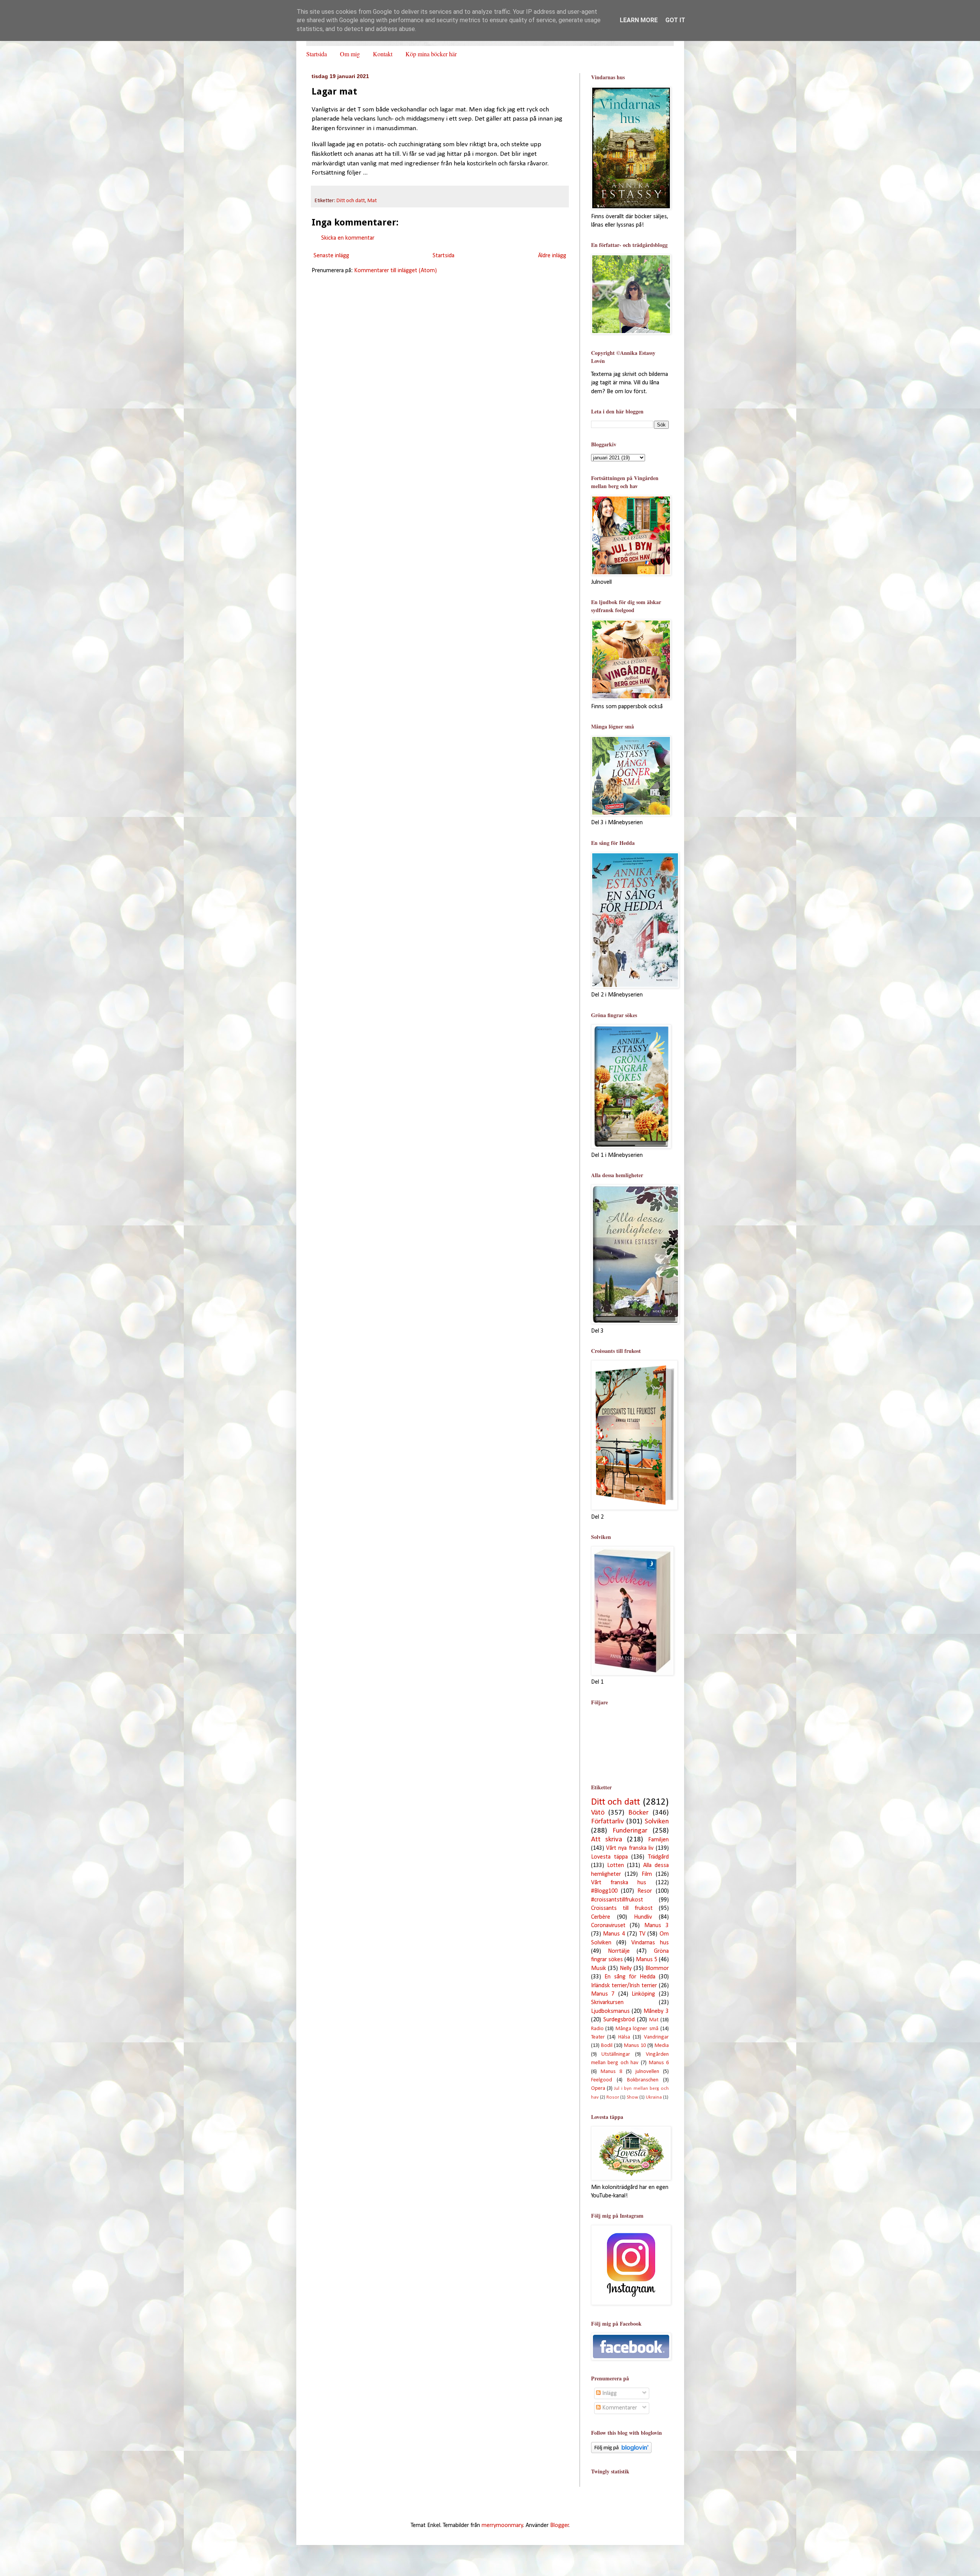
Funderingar (630, 1831)
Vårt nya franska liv (630, 1848)
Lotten (616, 1865)
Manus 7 (603, 1994)
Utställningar (616, 2054)
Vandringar (656, 2037)
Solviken (657, 1822)
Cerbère (601, 1917)
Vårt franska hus (619, 1883)
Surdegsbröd (619, 2020)
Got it (675, 20)
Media (662, 2046)
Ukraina (654, 2097)
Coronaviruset (608, 1926)
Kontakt (383, 54)
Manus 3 (657, 1926)
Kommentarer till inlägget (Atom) (395, 271)
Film (647, 1874)
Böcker (638, 1813)
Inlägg (609, 2393)
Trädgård (658, 1857)
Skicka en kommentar (348, 238)
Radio (597, 2029)
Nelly (626, 1968)
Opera (598, 2088)
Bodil (607, 2046)
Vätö (598, 1813)
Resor (645, 1891)
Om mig (350, 54)
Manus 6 (659, 2063)
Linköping (643, 1994)
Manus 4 (614, 1934)
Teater (598, 2037)
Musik (599, 1968)
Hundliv (643, 1917)
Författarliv (608, 1822)
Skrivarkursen (607, 2003)
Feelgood (602, 2080)
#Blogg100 (604, 1891)
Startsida (317, 54)
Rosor (613, 2097)
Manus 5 (647, 1960)
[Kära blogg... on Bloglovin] (621, 2452)
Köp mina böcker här (431, 54)
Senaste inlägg (331, 256)
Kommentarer (619, 2408)
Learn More (639, 20)
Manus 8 (611, 2072)
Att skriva (607, 1840)
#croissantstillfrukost (617, 1900)
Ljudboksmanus (610, 2011)
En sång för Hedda (630, 1977)
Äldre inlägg (552, 256)
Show (632, 2097)
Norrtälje (619, 1951)
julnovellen (647, 2072)
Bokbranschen (643, 2080)
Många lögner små (637, 2029)
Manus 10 (635, 2046)
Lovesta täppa (609, 1857)
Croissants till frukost (622, 1908)
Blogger (559, 2525)
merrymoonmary (502, 2525)
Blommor (657, 1968)
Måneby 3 (656, 2011)
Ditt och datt (351, 201)
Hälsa (624, 2037)
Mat (372, 201)
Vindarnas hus (650, 1943)
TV (642, 1934)
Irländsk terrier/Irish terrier (624, 1986)
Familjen (658, 1840)
